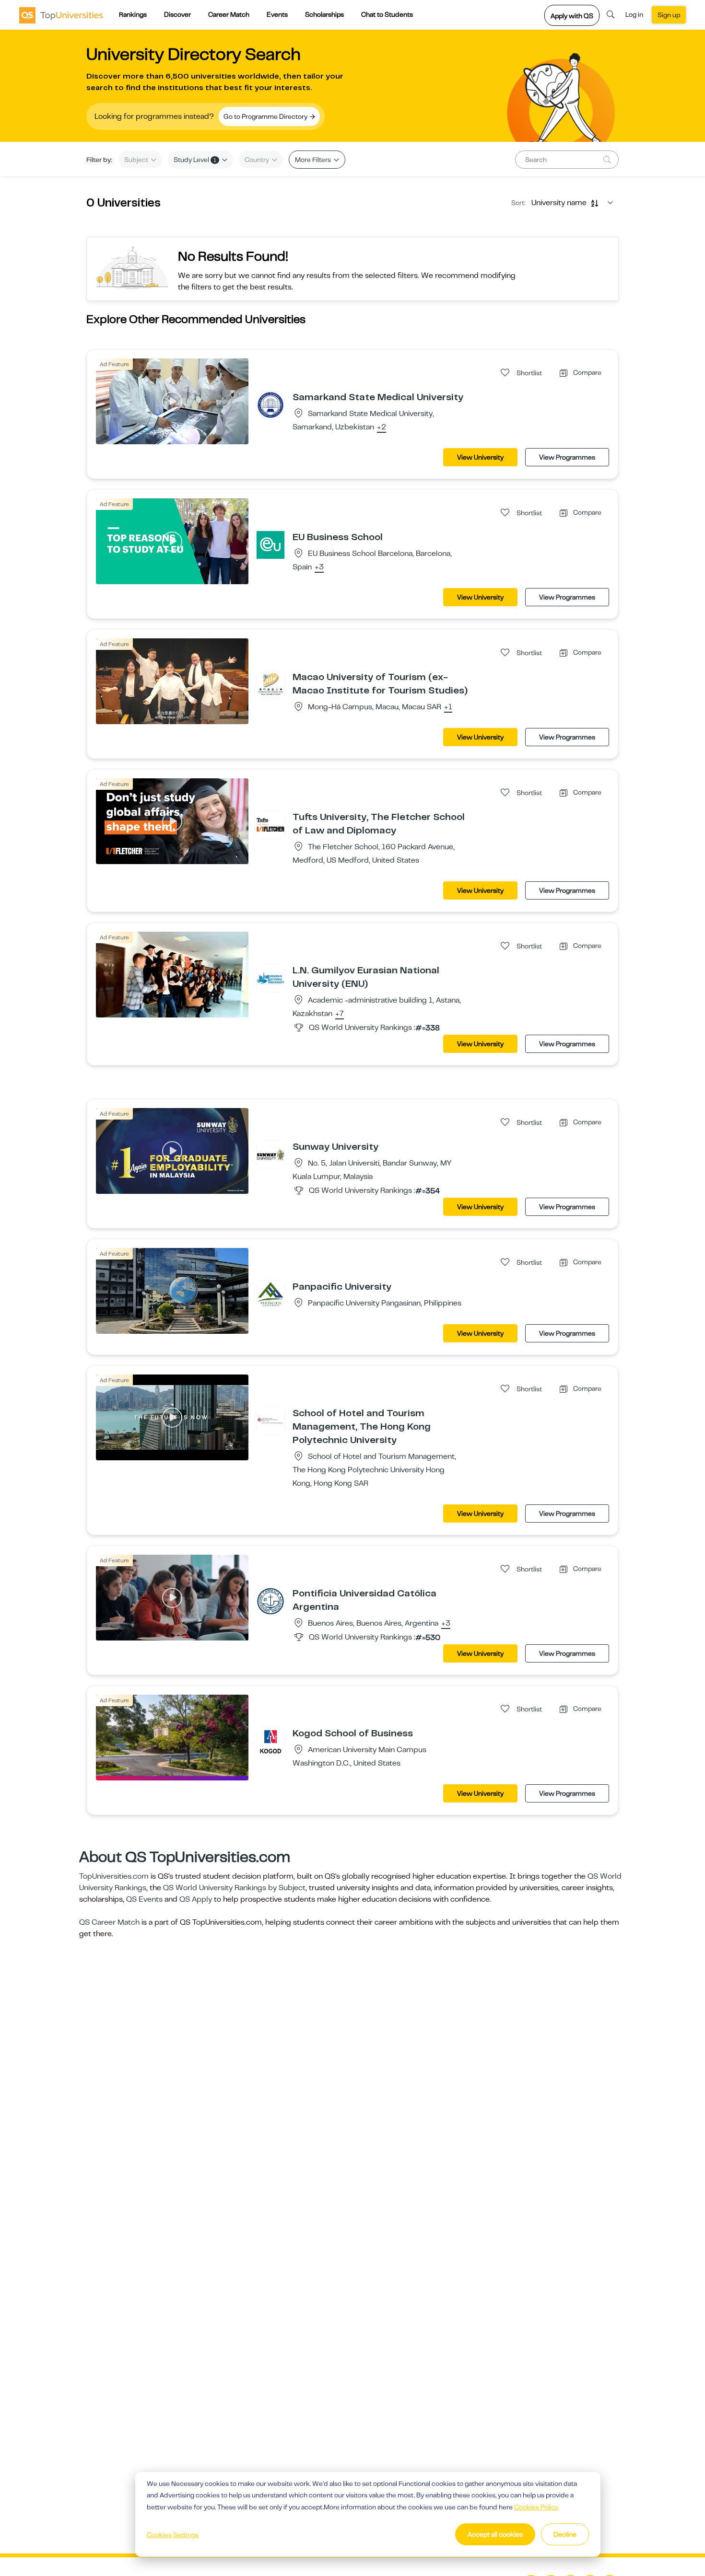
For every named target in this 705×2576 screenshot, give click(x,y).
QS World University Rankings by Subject (234, 1888)
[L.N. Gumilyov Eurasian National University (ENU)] (270, 978)
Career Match (229, 14)
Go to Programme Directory (266, 116)
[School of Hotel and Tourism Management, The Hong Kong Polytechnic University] (270, 1421)
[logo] (61, 15)
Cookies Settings (173, 2535)
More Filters (314, 160)
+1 (448, 707)
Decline (565, 2534)
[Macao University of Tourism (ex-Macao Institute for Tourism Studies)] (270, 684)
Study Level (195, 160)
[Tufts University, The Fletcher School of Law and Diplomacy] (270, 824)
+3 (319, 567)
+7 (340, 1014)
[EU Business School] (270, 544)
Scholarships (324, 14)
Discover (177, 14)
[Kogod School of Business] (270, 1741)
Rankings (133, 14)
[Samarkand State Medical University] (270, 404)
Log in (634, 14)
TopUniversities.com (114, 1876)
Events (277, 14)
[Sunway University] (270, 1154)
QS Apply (196, 1899)
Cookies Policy (536, 2507)
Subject (137, 160)
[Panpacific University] (270, 1294)
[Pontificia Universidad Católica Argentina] (270, 1601)
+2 (382, 427)
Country (258, 160)
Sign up (669, 15)
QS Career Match (109, 1922)
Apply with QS (572, 16)
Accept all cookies (495, 2534)
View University (480, 457)
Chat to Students (387, 14)
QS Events (144, 1899)
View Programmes (567, 457)
